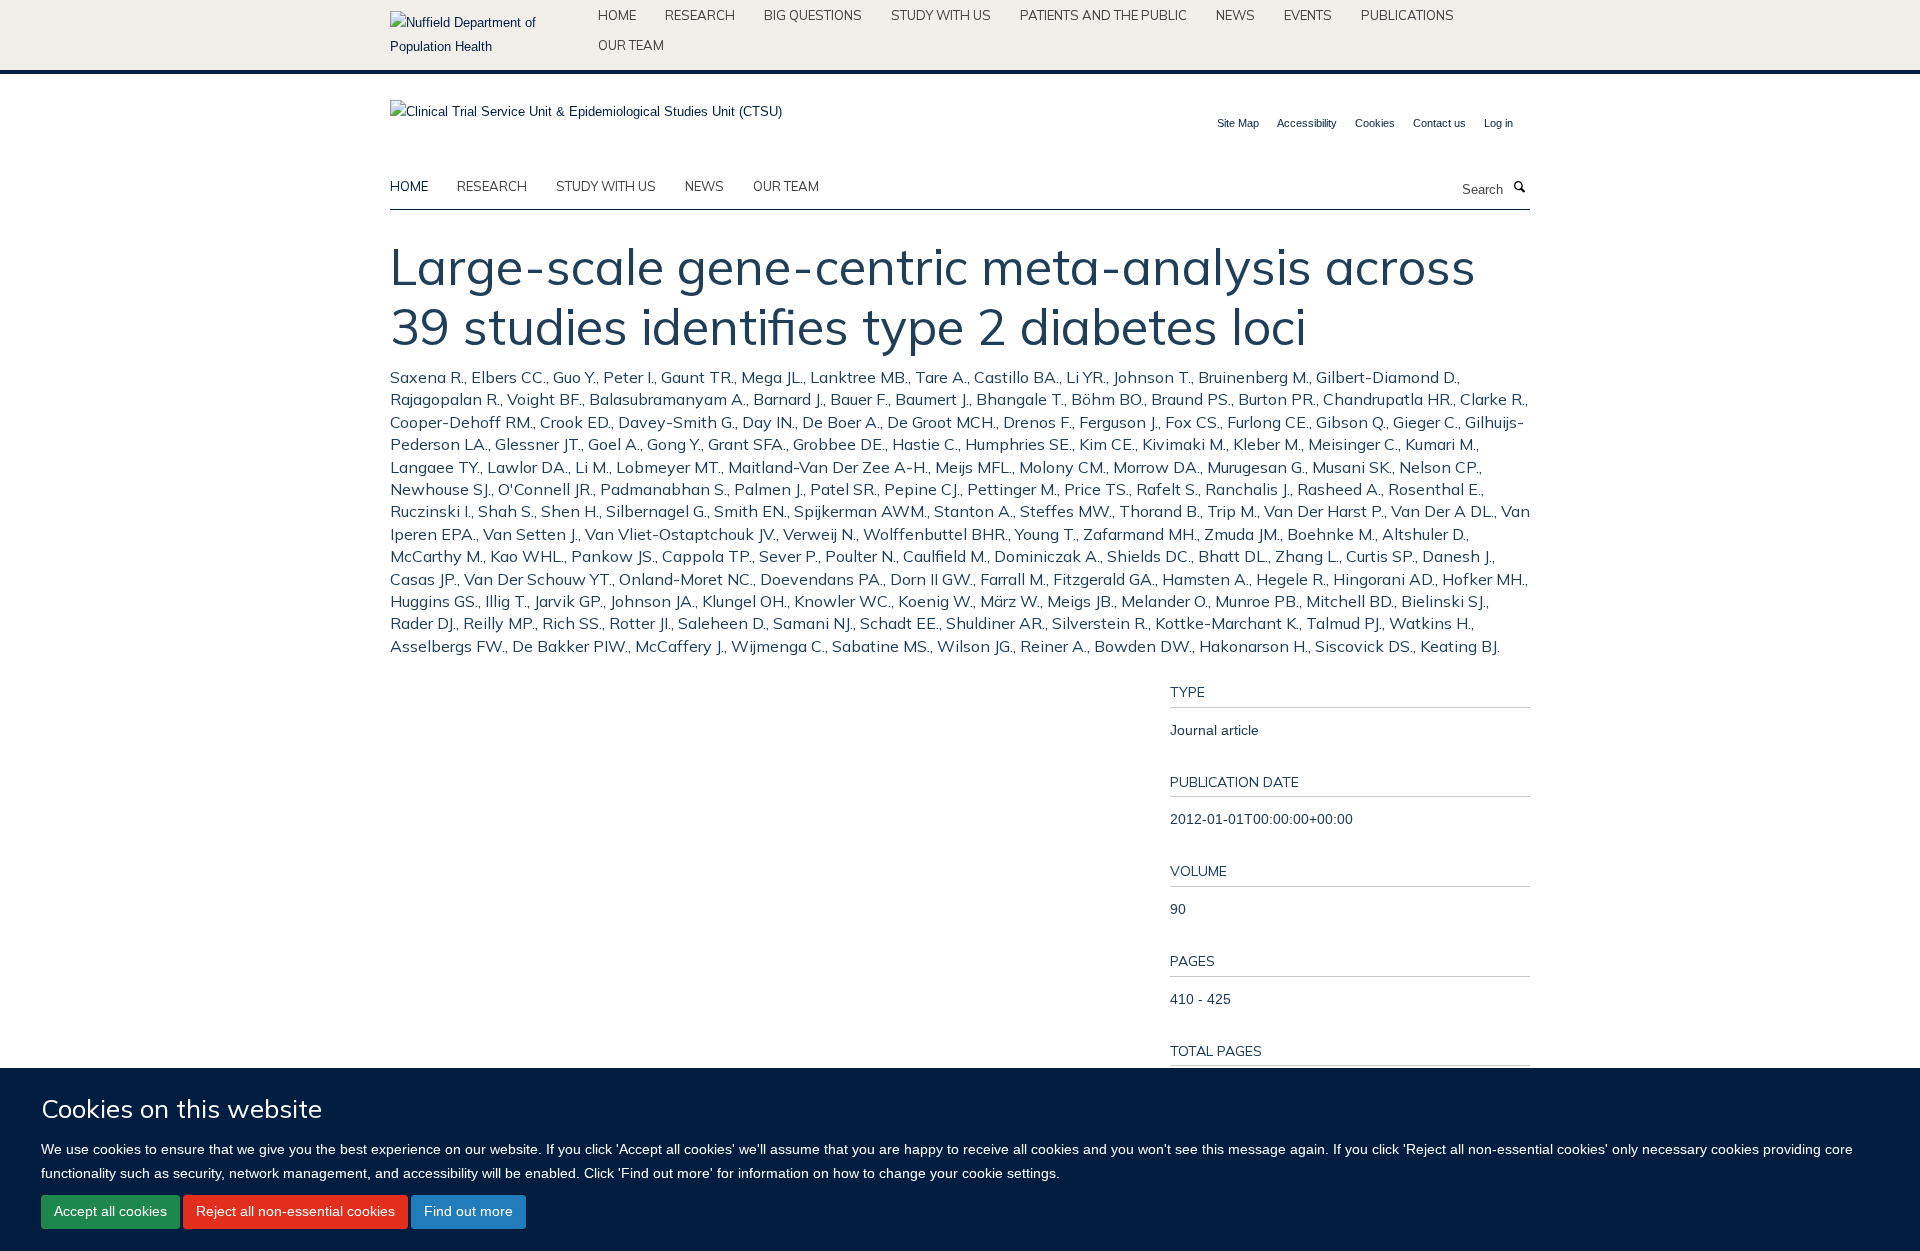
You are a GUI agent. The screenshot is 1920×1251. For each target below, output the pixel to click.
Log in (1498, 123)
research (492, 186)
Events (1308, 15)
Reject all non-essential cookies (295, 1211)
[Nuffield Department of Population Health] (486, 35)
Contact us (1439, 123)
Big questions (813, 15)
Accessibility (1307, 123)
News (1235, 15)
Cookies (1375, 123)
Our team (631, 45)
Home (617, 15)
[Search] (1519, 188)
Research (700, 15)
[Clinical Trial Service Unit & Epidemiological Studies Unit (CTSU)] (586, 105)
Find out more (468, 1211)
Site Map (1238, 123)
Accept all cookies (110, 1211)
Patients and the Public (1103, 15)
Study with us (941, 15)
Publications (1407, 15)
